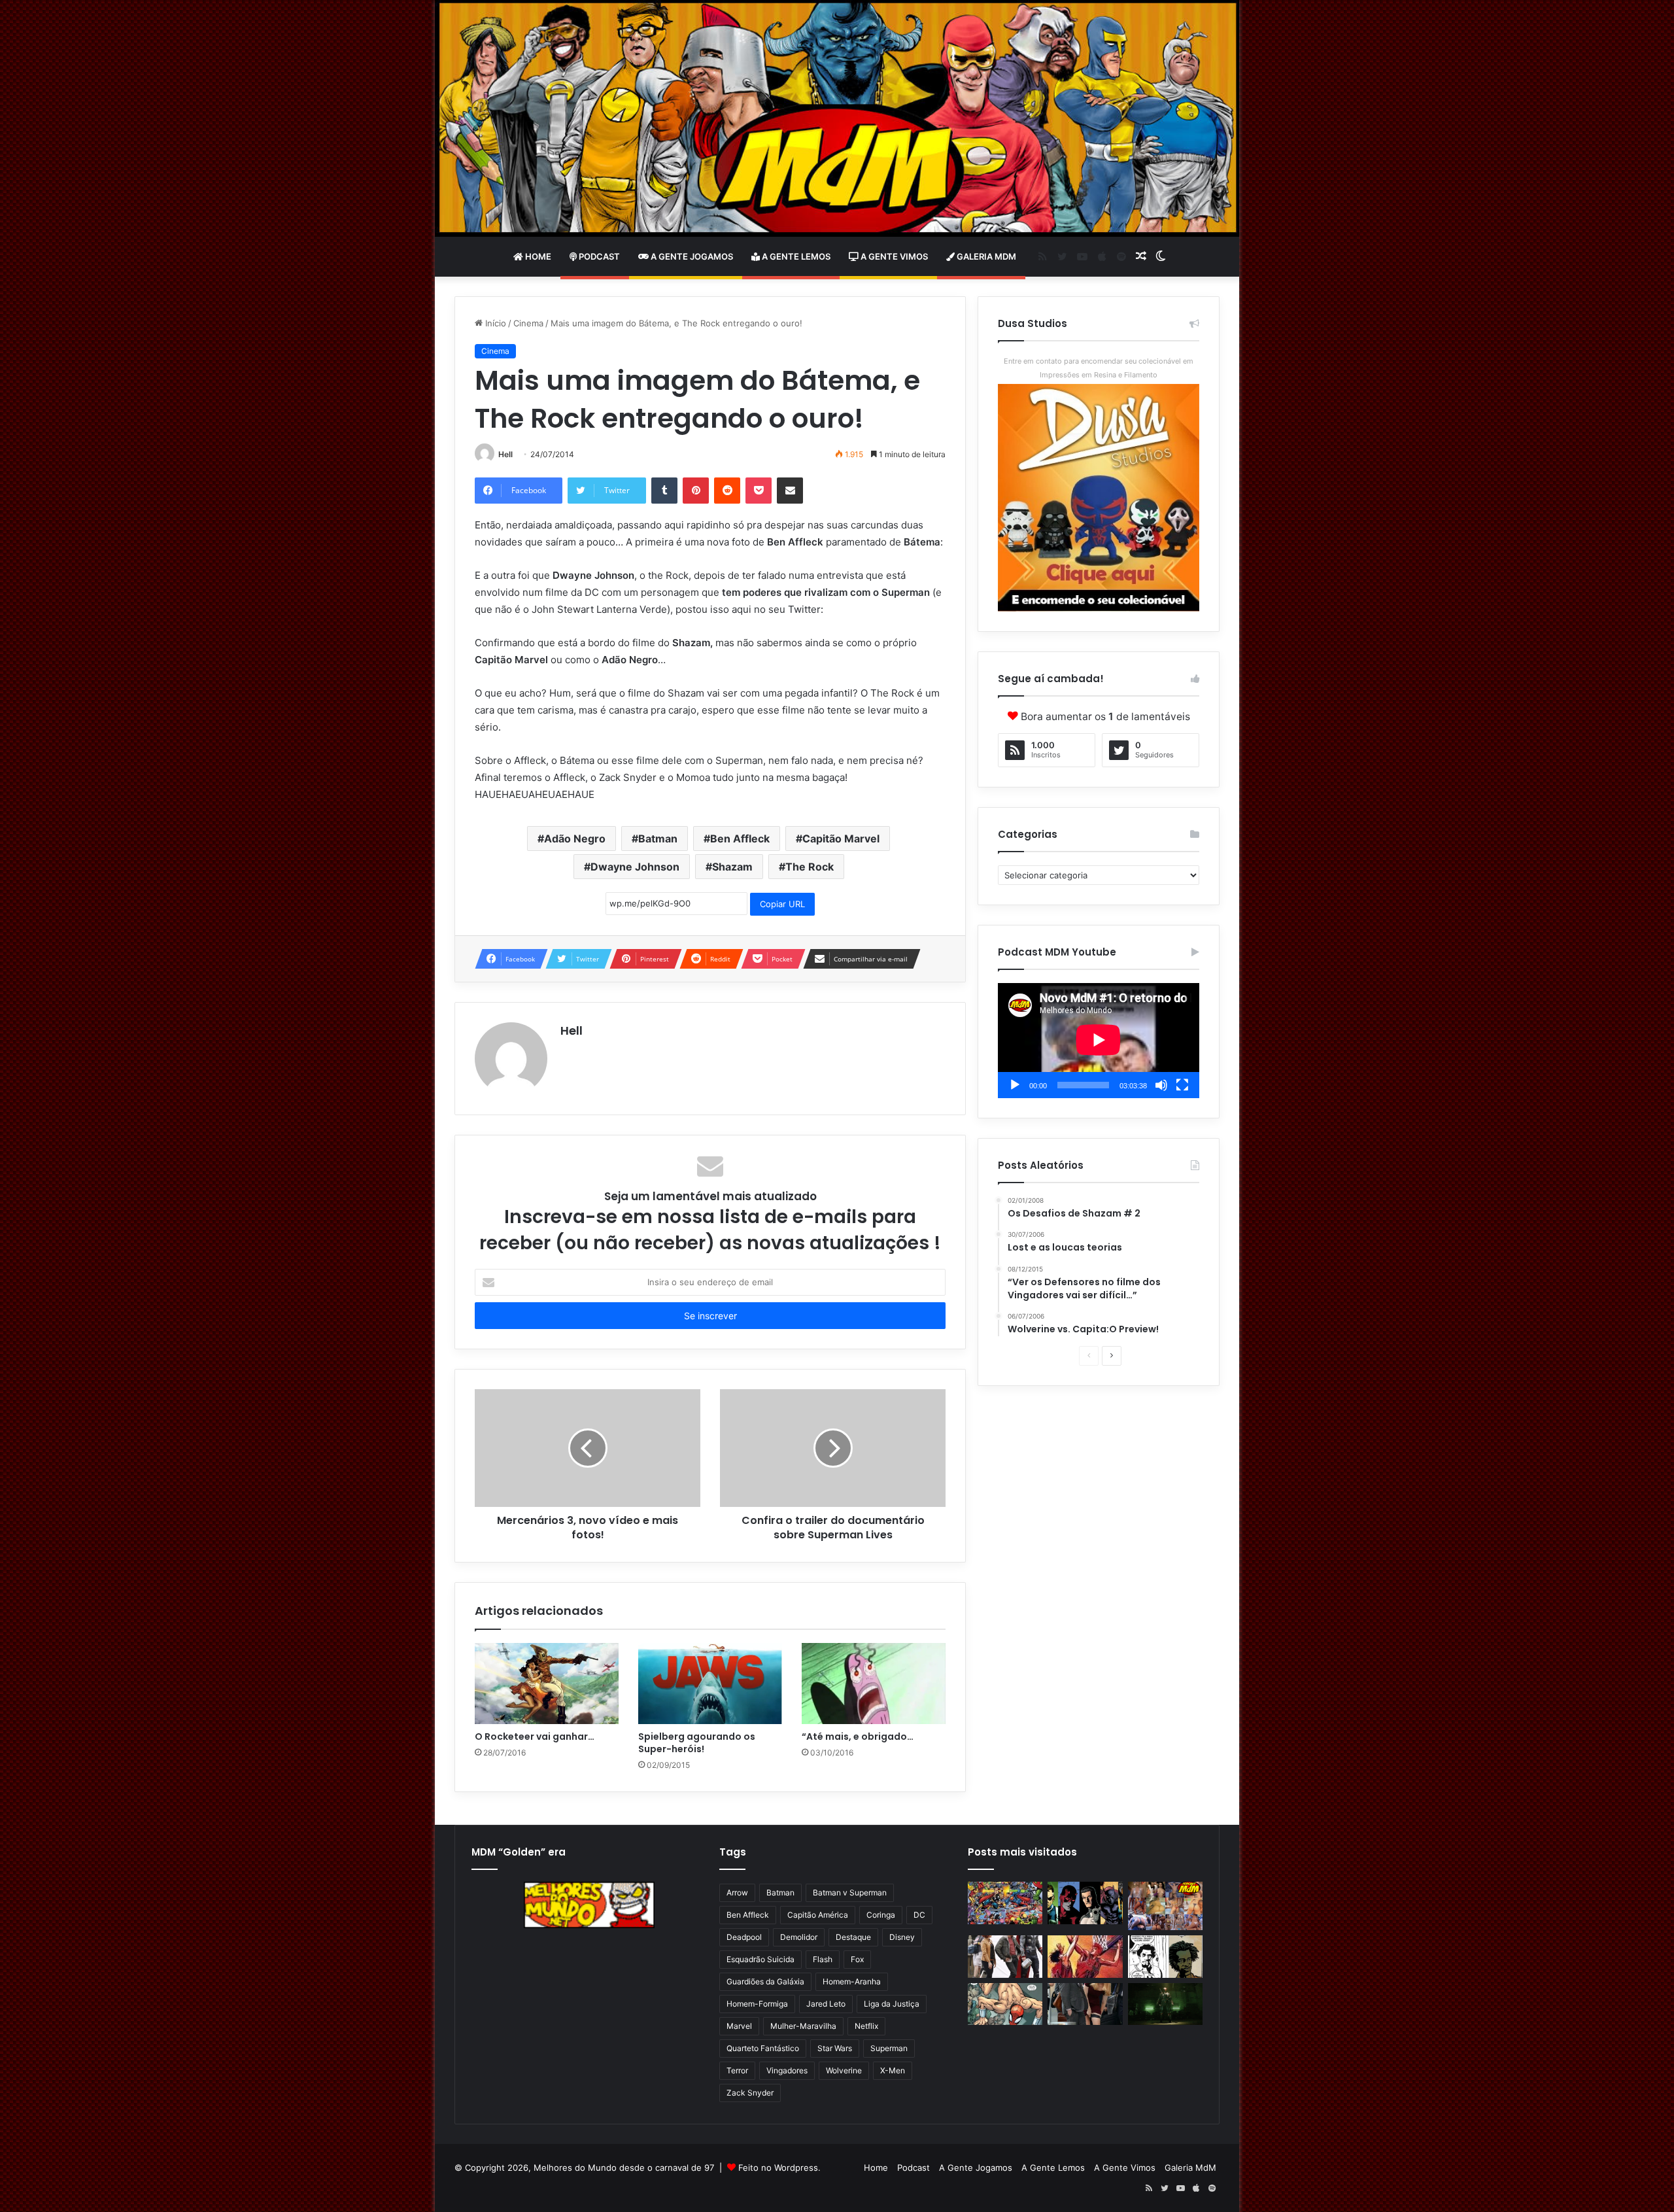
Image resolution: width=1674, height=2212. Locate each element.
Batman (658, 838)
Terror (737, 2070)
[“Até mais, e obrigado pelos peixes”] (874, 1684)
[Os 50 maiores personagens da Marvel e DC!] (1005, 1903)
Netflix (866, 2026)
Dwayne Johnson (635, 867)
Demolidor (799, 1937)
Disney (902, 1937)
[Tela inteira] (1182, 1085)
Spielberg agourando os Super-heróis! (697, 1743)
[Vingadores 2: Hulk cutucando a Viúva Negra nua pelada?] (1005, 1957)
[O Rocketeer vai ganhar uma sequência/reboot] (547, 1684)
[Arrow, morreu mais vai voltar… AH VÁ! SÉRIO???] (1165, 2004)
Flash (823, 1959)
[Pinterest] (696, 491)
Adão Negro (575, 838)
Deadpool (744, 1937)
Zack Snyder (750, 2093)
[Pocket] (759, 491)
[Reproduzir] (1015, 1085)
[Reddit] (727, 491)
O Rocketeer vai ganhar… (535, 1737)
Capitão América (818, 1915)
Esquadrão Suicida (760, 1959)
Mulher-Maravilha (803, 2026)
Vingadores (787, 2070)
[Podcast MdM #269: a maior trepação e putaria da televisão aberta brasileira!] (1165, 1906)
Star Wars (835, 2048)
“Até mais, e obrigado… (858, 1737)
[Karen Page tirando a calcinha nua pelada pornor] (1085, 2004)
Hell (505, 454)
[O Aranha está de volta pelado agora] (1005, 2004)
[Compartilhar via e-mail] (790, 491)
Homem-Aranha (852, 1981)
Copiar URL (782, 904)
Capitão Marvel (841, 838)
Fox (857, 1959)
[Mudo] (1161, 1085)
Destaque (853, 1937)
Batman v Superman (850, 1892)
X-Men (893, 2070)
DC (919, 1915)
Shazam (732, 867)
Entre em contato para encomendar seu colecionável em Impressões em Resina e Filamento (1099, 368)
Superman (889, 2048)
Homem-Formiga (757, 2004)
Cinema (528, 323)
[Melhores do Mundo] (837, 118)
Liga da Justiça (892, 2004)
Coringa (881, 1915)
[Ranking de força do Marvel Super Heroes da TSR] (1085, 1903)
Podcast (598, 256)
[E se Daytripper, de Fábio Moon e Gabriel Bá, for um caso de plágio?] (1165, 1957)
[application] (1099, 1041)
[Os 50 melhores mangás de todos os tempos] (1085, 1957)
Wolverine (844, 2070)
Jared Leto (826, 2004)
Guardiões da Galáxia (765, 1981)
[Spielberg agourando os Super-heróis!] (710, 1684)
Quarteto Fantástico (763, 2048)
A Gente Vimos (893, 256)
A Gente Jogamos (691, 256)
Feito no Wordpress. (779, 2168)
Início (494, 323)
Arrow (737, 1892)
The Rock (810, 867)
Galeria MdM (985, 256)
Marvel (739, 2026)
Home (537, 256)
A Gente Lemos (795, 256)
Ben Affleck (740, 838)
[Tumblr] (664, 491)
